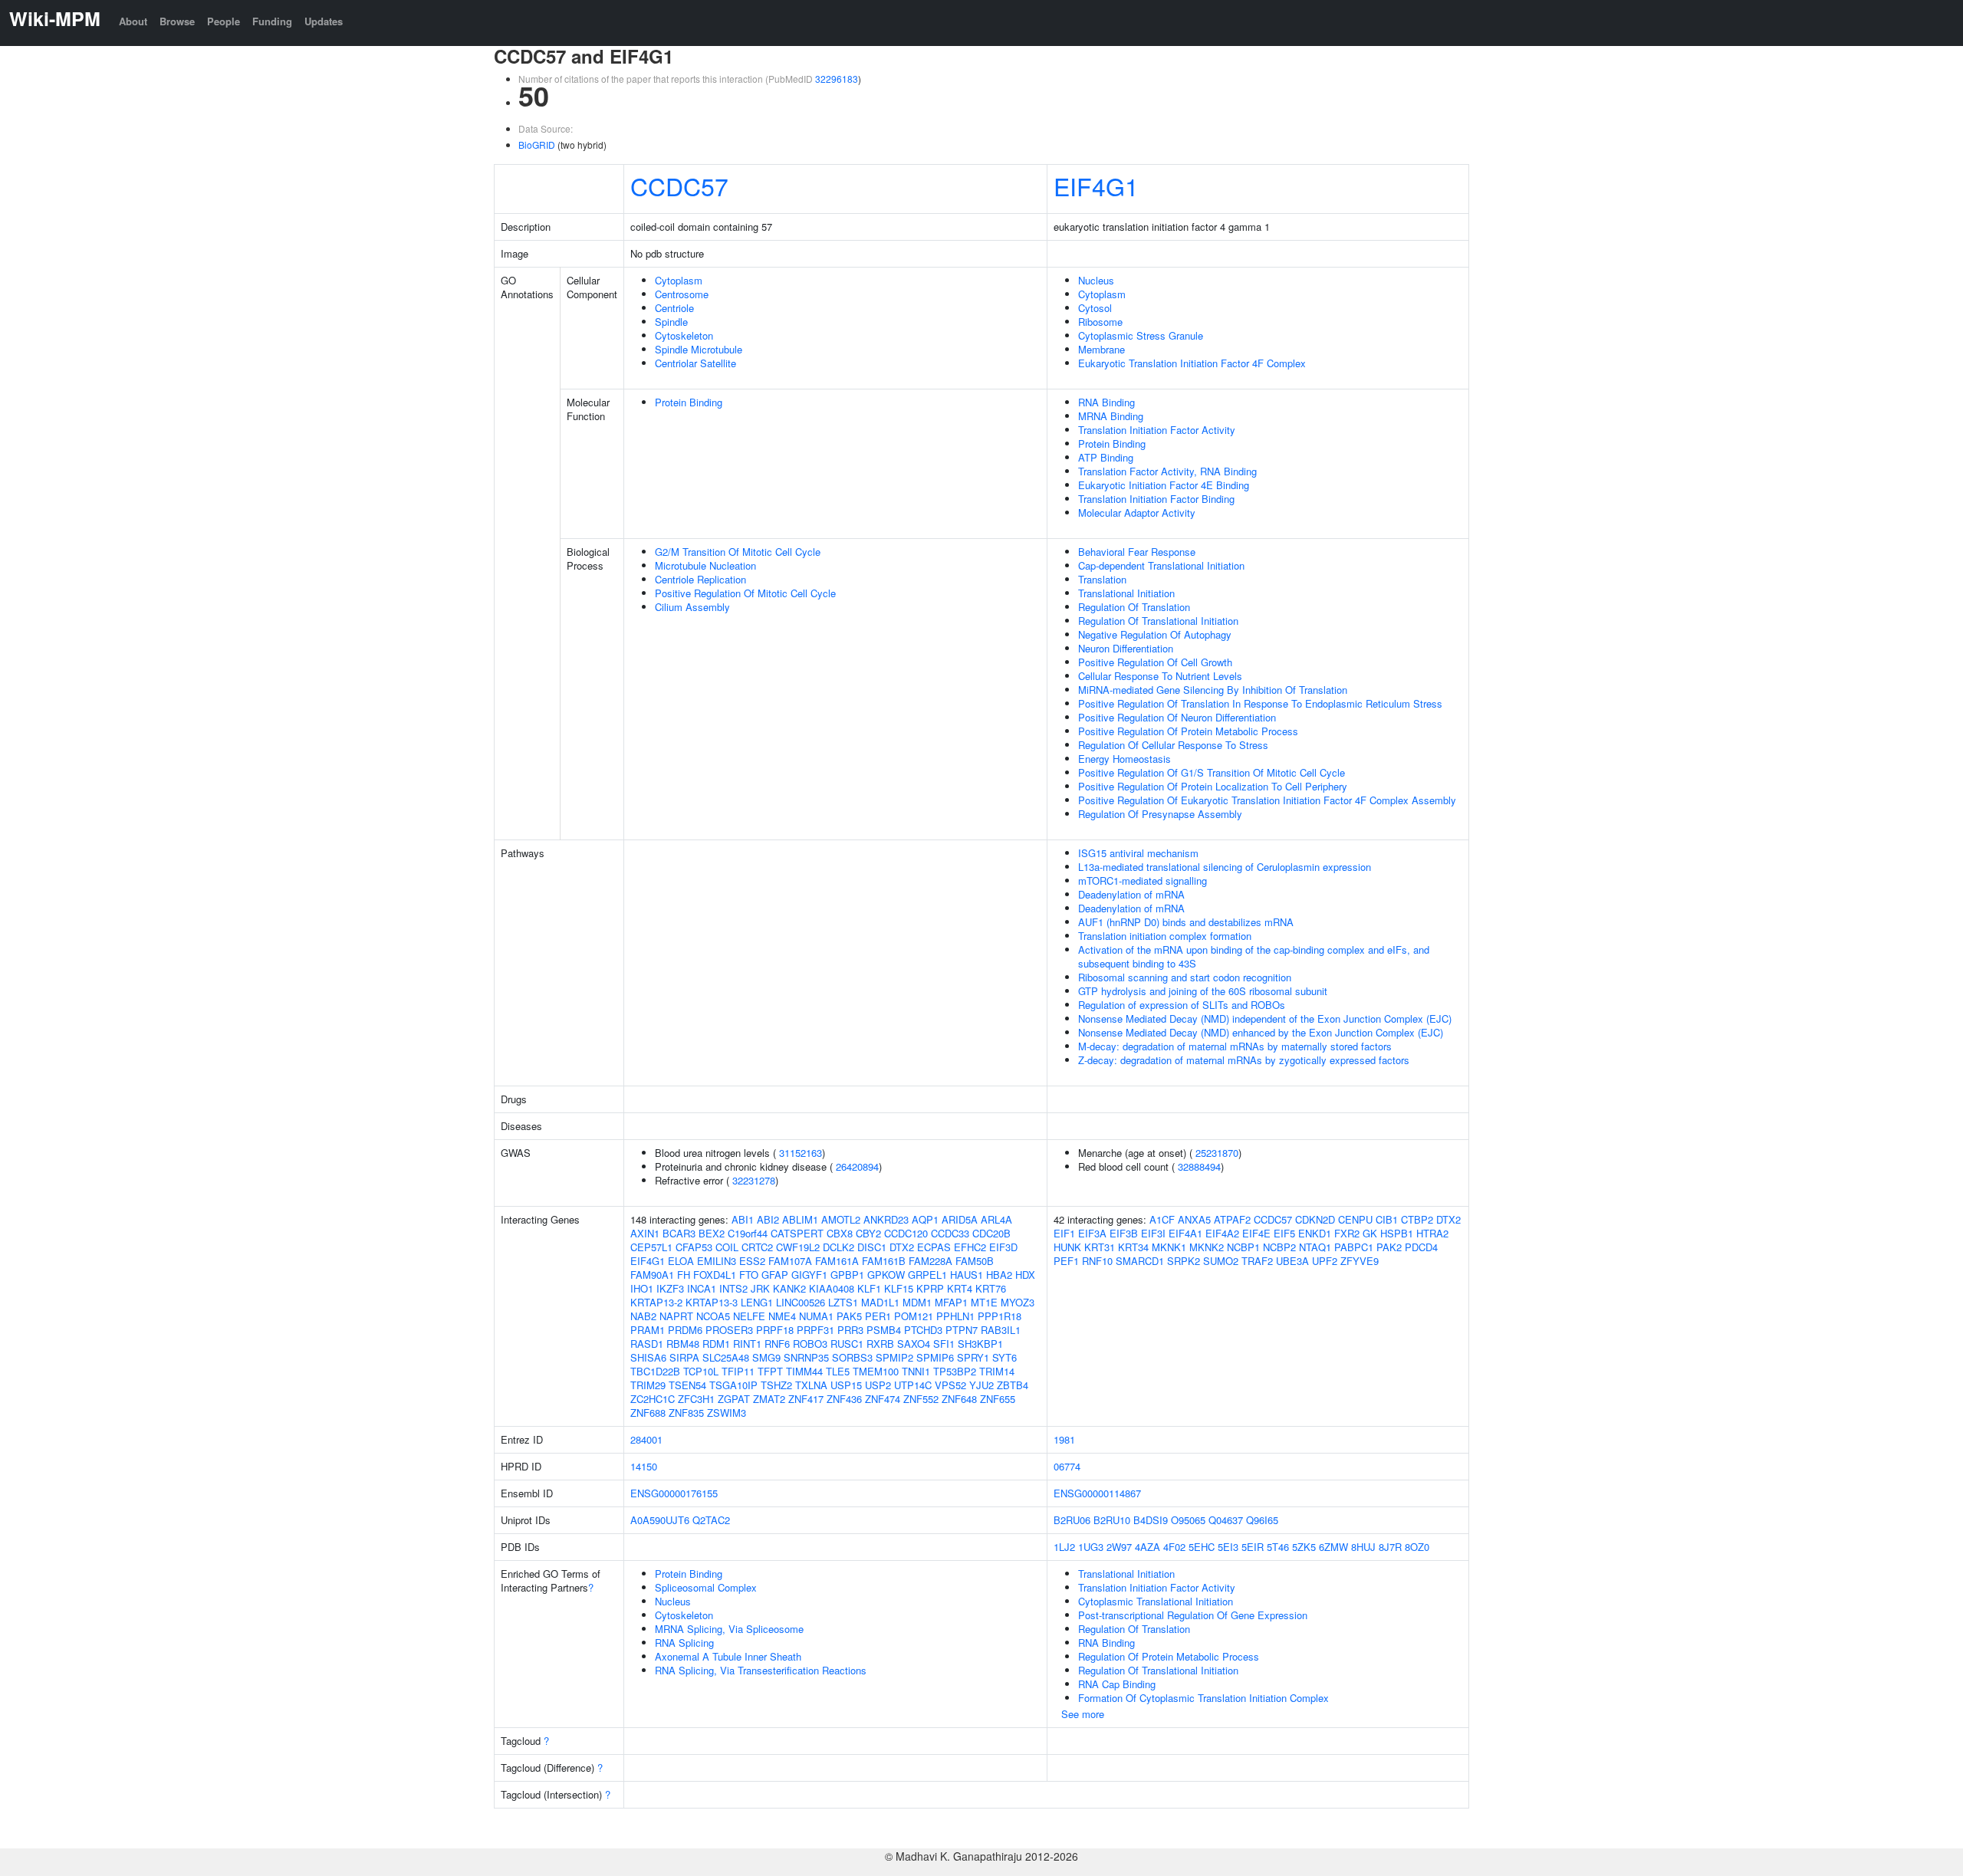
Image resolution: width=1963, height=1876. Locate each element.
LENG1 (757, 1302)
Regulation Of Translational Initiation (1158, 621)
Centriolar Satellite (695, 363)
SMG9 (766, 1357)
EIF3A (1092, 1233)
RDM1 (716, 1344)
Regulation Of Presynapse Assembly (1160, 814)
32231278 (754, 1180)
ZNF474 (883, 1399)
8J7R (1390, 1547)
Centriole (674, 308)
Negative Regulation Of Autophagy (1155, 634)
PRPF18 (775, 1330)
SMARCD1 (1140, 1261)
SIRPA (684, 1357)
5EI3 (1228, 1547)
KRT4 (960, 1288)
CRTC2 (757, 1247)
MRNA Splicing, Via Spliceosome (729, 1629)
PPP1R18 (1000, 1316)
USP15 (846, 1385)
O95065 (1188, 1520)
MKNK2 (1207, 1247)
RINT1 (747, 1344)
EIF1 (1064, 1233)
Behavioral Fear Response (1137, 552)
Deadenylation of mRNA (1131, 894)
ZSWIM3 (727, 1413)
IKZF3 (670, 1288)
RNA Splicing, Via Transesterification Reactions (761, 1670)
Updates (324, 21)
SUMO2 (1221, 1261)
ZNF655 (998, 1399)
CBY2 (868, 1233)
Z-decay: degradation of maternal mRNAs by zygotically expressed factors (1244, 1060)
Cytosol (1095, 308)
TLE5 (838, 1371)
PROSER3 (729, 1330)
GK (1370, 1233)
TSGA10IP (733, 1385)
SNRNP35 (806, 1357)
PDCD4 (1421, 1247)
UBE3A (1292, 1261)
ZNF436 (844, 1399)
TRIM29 (648, 1385)
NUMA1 (816, 1316)
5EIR (1253, 1547)
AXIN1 (645, 1233)
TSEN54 (687, 1385)
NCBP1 (1243, 1247)
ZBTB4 (1013, 1385)
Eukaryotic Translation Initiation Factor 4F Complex (1192, 363)
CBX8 (840, 1233)
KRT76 (991, 1288)
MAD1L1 (880, 1302)
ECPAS (934, 1247)
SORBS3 (852, 1357)
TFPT (770, 1371)
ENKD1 (1315, 1233)
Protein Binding (689, 402)
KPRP (930, 1288)
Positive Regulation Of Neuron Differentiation (1177, 717)
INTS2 (733, 1288)
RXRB (880, 1344)
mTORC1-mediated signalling (1143, 881)
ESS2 (752, 1261)
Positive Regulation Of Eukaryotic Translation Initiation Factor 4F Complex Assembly (1267, 800)
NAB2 (643, 1316)
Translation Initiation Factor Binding (1156, 499)
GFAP (775, 1275)
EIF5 (1284, 1233)
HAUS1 (967, 1275)
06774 (1067, 1466)
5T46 (1278, 1547)
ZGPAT (734, 1399)
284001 (646, 1439)
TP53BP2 (955, 1371)
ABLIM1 (800, 1219)
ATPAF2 (1232, 1219)
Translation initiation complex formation (1165, 936)
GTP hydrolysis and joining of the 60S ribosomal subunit (1203, 991)
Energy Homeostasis (1125, 759)
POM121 (914, 1316)
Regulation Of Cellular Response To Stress (1173, 745)
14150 (644, 1466)
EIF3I (1153, 1233)
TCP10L (701, 1371)
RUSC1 (847, 1344)
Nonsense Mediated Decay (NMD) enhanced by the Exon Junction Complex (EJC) (1261, 1032)
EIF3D (1003, 1247)
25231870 (1217, 1153)
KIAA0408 (832, 1288)
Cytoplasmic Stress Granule (1141, 335)
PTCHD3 (923, 1330)
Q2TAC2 (711, 1520)
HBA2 (999, 1275)
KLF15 (899, 1288)
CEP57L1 (651, 1247)
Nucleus (1096, 280)
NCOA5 (713, 1316)
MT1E (984, 1302)
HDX (1025, 1275)
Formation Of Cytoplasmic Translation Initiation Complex (1203, 1698)
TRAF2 (1257, 1261)
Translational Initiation (1126, 593)
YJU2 (981, 1385)
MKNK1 (1169, 1247)
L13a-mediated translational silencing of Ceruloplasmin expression (1225, 867)
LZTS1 (843, 1302)
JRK (760, 1288)
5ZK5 (1304, 1547)
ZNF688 (648, 1413)
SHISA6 (648, 1357)
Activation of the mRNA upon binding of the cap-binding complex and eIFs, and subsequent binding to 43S (1254, 956)
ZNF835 (686, 1413)
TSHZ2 (776, 1385)
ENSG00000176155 (674, 1493)
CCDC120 (906, 1233)
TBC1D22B (655, 1371)
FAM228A (931, 1261)
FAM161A (837, 1261)
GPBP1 (847, 1275)
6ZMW (1333, 1547)
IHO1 (642, 1288)
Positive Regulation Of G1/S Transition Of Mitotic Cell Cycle (1212, 772)
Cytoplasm (679, 280)
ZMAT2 (769, 1399)
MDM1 (917, 1302)
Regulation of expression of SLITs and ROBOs (1182, 1005)
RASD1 (647, 1344)
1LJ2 (1064, 1547)
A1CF (1162, 1219)
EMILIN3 (717, 1261)
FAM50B (975, 1261)
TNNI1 (916, 1371)
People (224, 21)
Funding (272, 21)
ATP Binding (1106, 457)
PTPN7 (962, 1330)
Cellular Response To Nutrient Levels (1160, 676)
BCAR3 (679, 1233)
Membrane (1102, 349)
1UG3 (1091, 1547)
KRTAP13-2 (656, 1302)
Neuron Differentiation (1126, 648)
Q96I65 (1262, 1520)
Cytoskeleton (684, 335)
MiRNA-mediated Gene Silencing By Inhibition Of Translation (1213, 690)
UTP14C (913, 1385)
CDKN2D (1315, 1219)
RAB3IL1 (1001, 1330)
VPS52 (950, 1385)
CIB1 (1387, 1219)
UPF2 (1325, 1261)
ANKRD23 (886, 1219)
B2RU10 (1112, 1520)
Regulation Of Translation (1134, 607)
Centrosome (682, 294)
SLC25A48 (726, 1357)
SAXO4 (914, 1344)
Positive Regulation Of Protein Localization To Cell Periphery (1213, 786)
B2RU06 (1072, 1520)
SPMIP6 (935, 1357)
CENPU (1355, 1219)
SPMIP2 (894, 1357)
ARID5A (960, 1219)
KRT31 (1100, 1247)
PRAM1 (648, 1330)
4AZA (1148, 1547)
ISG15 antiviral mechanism (1138, 853)
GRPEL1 (927, 1275)
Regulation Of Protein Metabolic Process (1169, 1656)
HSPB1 (1397, 1233)
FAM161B (884, 1261)
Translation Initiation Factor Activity (1157, 430)
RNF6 (777, 1344)
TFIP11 (738, 1371)
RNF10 (1097, 1261)
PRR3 (850, 1330)
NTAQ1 (1315, 1247)
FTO (749, 1275)
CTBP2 (1417, 1219)
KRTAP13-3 (712, 1302)
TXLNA (811, 1385)
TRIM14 (997, 1371)
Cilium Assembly (692, 607)
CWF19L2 (798, 1247)
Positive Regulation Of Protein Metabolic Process (1188, 731)
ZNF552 (921, 1399)
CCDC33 (950, 1233)
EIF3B (1124, 1233)
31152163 (801, 1153)
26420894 (857, 1166)
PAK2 (1389, 1247)
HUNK (1067, 1247)
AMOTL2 (841, 1219)
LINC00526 (801, 1302)
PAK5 (849, 1316)
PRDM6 (685, 1330)
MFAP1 (951, 1302)
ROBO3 (810, 1344)
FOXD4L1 (715, 1275)
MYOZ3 (1018, 1302)
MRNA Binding (1111, 416)
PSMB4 (884, 1330)
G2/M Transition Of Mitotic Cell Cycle (738, 552)
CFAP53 (694, 1247)
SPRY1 (973, 1357)
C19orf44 (748, 1233)
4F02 (1174, 1547)
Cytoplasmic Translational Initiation (1156, 1601)
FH (684, 1275)
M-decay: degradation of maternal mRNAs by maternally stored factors (1235, 1046)
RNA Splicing (684, 1643)
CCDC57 (679, 186)
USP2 (878, 1385)
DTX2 (902, 1247)
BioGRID (537, 145)
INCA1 (702, 1288)
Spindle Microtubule (699, 349)
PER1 (878, 1316)
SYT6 (1005, 1357)
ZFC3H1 (696, 1399)
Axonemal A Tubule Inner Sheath (728, 1656)
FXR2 (1347, 1233)
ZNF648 (959, 1399)
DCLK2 (838, 1247)
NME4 (782, 1316)
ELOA (681, 1261)
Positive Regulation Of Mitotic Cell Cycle (745, 593)
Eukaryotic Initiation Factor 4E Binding (1164, 485)
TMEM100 (876, 1371)
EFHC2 (970, 1247)
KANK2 (789, 1288)
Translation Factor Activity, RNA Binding (1167, 471)
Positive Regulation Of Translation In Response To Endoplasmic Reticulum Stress (1260, 703)
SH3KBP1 (980, 1344)
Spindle (671, 322)
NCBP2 (1279, 1247)
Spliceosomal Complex (706, 1587)
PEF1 (1066, 1261)
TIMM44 (804, 1371)
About (133, 21)
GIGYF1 (809, 1275)
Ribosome (1100, 322)
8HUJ (1363, 1547)
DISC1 (872, 1247)
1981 (1064, 1439)
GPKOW (886, 1275)
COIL (727, 1247)
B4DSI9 (1151, 1520)
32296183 (837, 79)
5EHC (1202, 1547)
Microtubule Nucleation (705, 565)
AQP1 (925, 1219)
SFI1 (944, 1344)
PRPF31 (815, 1330)
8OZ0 (1417, 1547)
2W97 (1119, 1547)
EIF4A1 (1185, 1233)
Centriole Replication (700, 579)
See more (1083, 1714)
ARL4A (996, 1219)
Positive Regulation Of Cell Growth (1155, 662)
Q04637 (1226, 1520)
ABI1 (743, 1219)
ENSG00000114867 (1097, 1493)
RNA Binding (1106, 402)
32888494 (1199, 1166)
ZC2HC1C (653, 1399)
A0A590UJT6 (660, 1520)
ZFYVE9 (1360, 1261)
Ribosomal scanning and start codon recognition (1185, 977)
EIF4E (1256, 1233)
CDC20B (991, 1233)
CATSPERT (797, 1233)
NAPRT (676, 1316)
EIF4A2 (1222, 1233)
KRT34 (1133, 1247)
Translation (1102, 579)
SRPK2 (1184, 1261)
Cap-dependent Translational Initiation (1161, 565)
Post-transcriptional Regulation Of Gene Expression (1193, 1615)
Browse (177, 21)
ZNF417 (806, 1399)
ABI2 (768, 1219)
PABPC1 (1354, 1247)
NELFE (749, 1316)
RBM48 (683, 1344)
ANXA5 (1194, 1219)
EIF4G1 (1096, 186)
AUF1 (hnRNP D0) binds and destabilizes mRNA (1186, 922)
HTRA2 (1432, 1233)
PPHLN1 (955, 1316)
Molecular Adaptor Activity (1137, 513)
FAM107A (790, 1261)
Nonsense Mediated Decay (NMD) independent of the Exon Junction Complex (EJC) (1265, 1018)
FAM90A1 (652, 1275)
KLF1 (869, 1288)
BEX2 (712, 1233)
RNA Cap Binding (1117, 1684)
